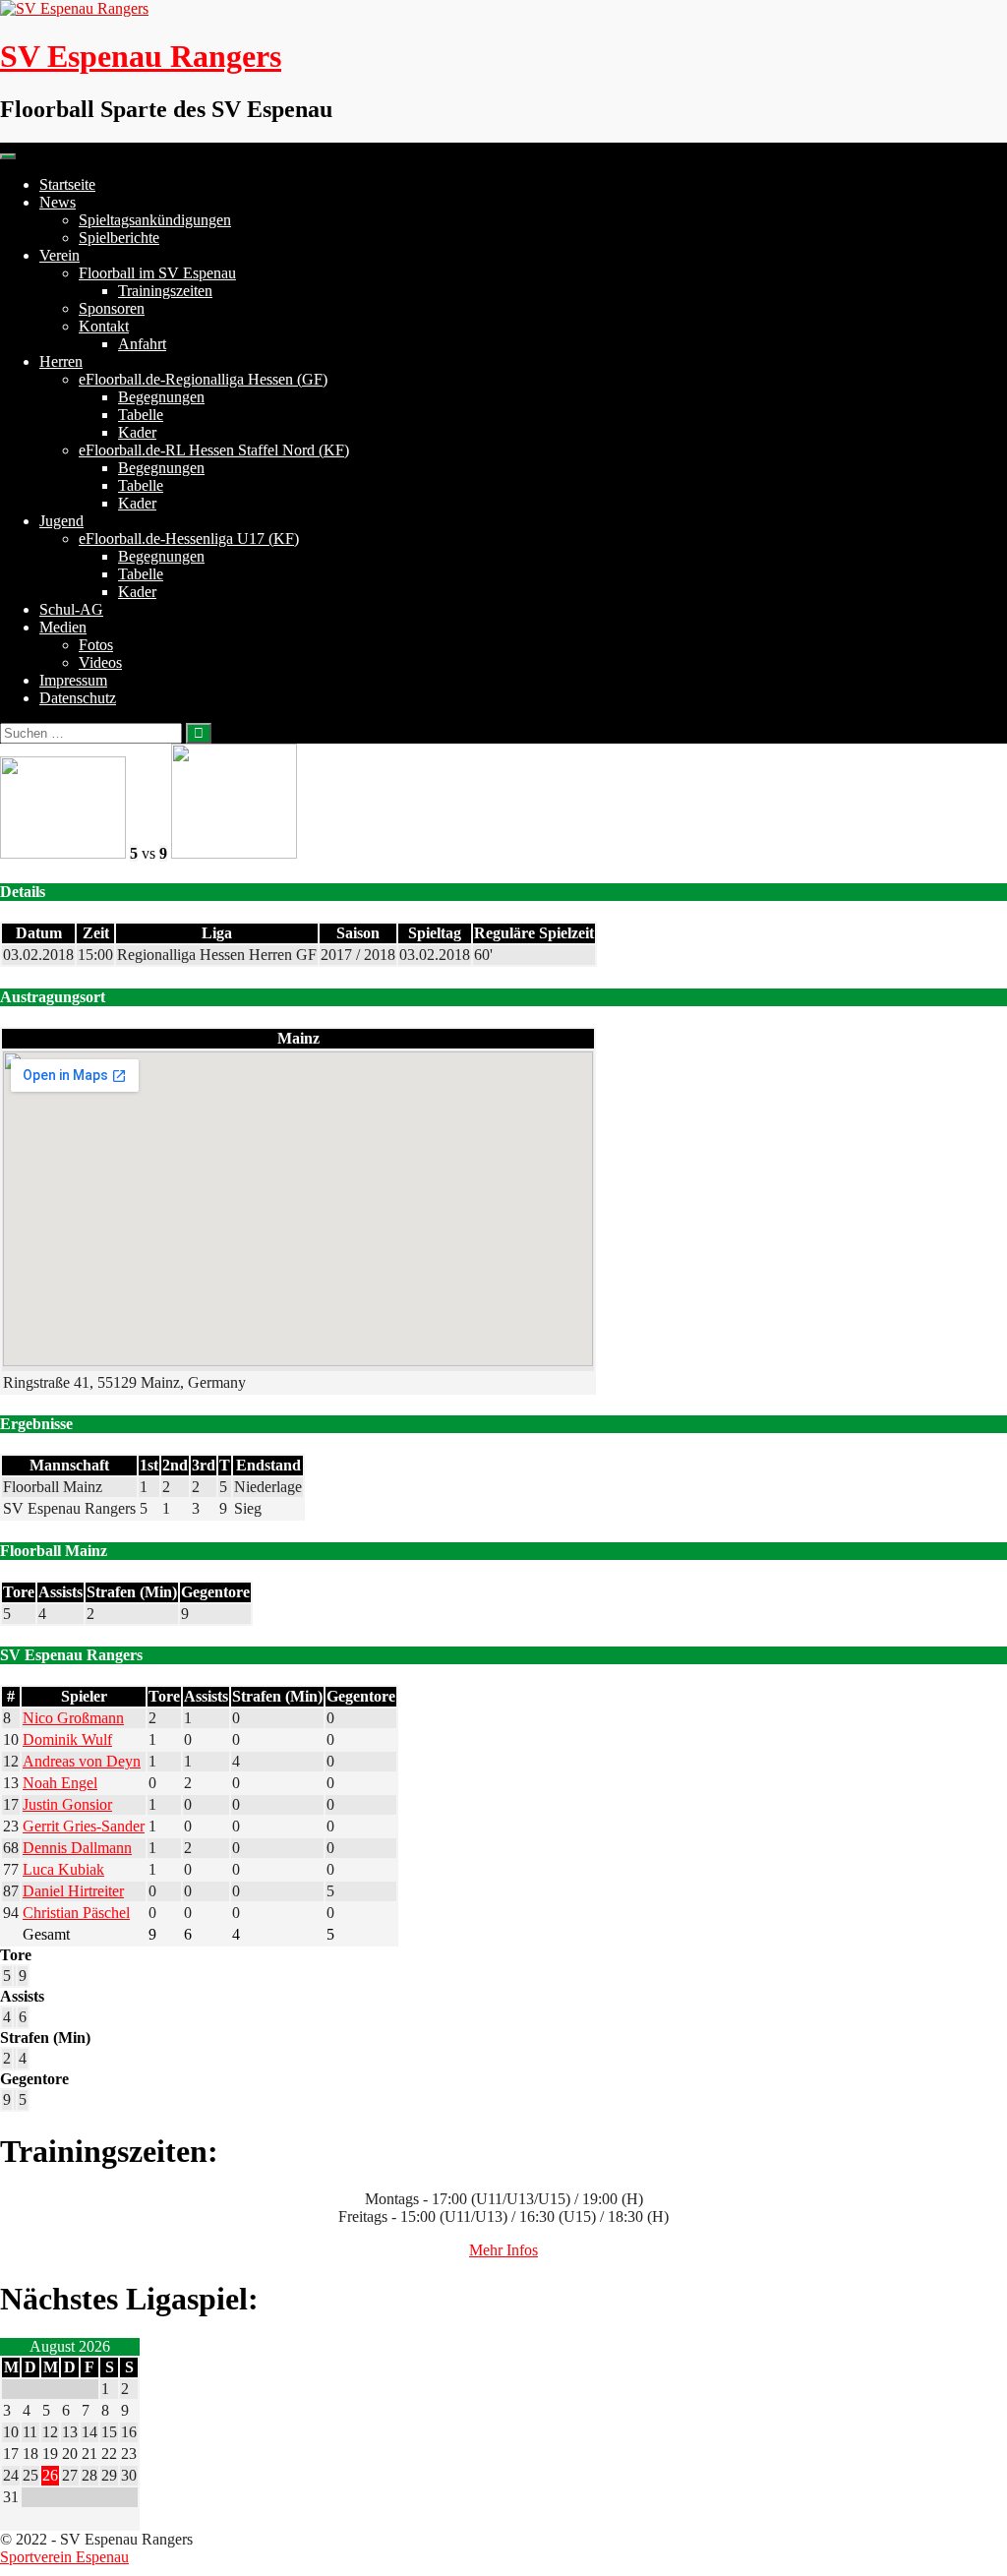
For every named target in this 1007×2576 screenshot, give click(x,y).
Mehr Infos (503, 2250)
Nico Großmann (73, 1718)
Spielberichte (119, 238)
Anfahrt (142, 344)
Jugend (61, 521)
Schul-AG (71, 609)
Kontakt (104, 326)
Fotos (96, 645)
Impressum (73, 680)
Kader (137, 432)
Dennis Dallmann (77, 1848)
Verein (59, 255)
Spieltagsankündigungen (155, 220)
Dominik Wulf (67, 1739)
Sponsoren (112, 308)
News (58, 202)
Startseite (67, 184)
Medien (63, 627)
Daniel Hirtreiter (73, 1891)
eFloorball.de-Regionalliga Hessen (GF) (203, 379)
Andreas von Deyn (82, 1761)
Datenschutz (78, 698)
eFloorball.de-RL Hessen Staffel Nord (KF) (214, 450)
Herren (61, 361)
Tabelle (141, 415)
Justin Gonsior (67, 1804)
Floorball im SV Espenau (157, 273)
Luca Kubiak (63, 1869)
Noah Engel (60, 1783)
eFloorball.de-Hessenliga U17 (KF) (189, 539)
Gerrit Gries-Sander (84, 1826)
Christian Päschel (76, 1913)
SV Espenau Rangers (141, 56)
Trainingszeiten (165, 291)
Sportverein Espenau (64, 2557)
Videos (100, 662)
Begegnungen (161, 397)
